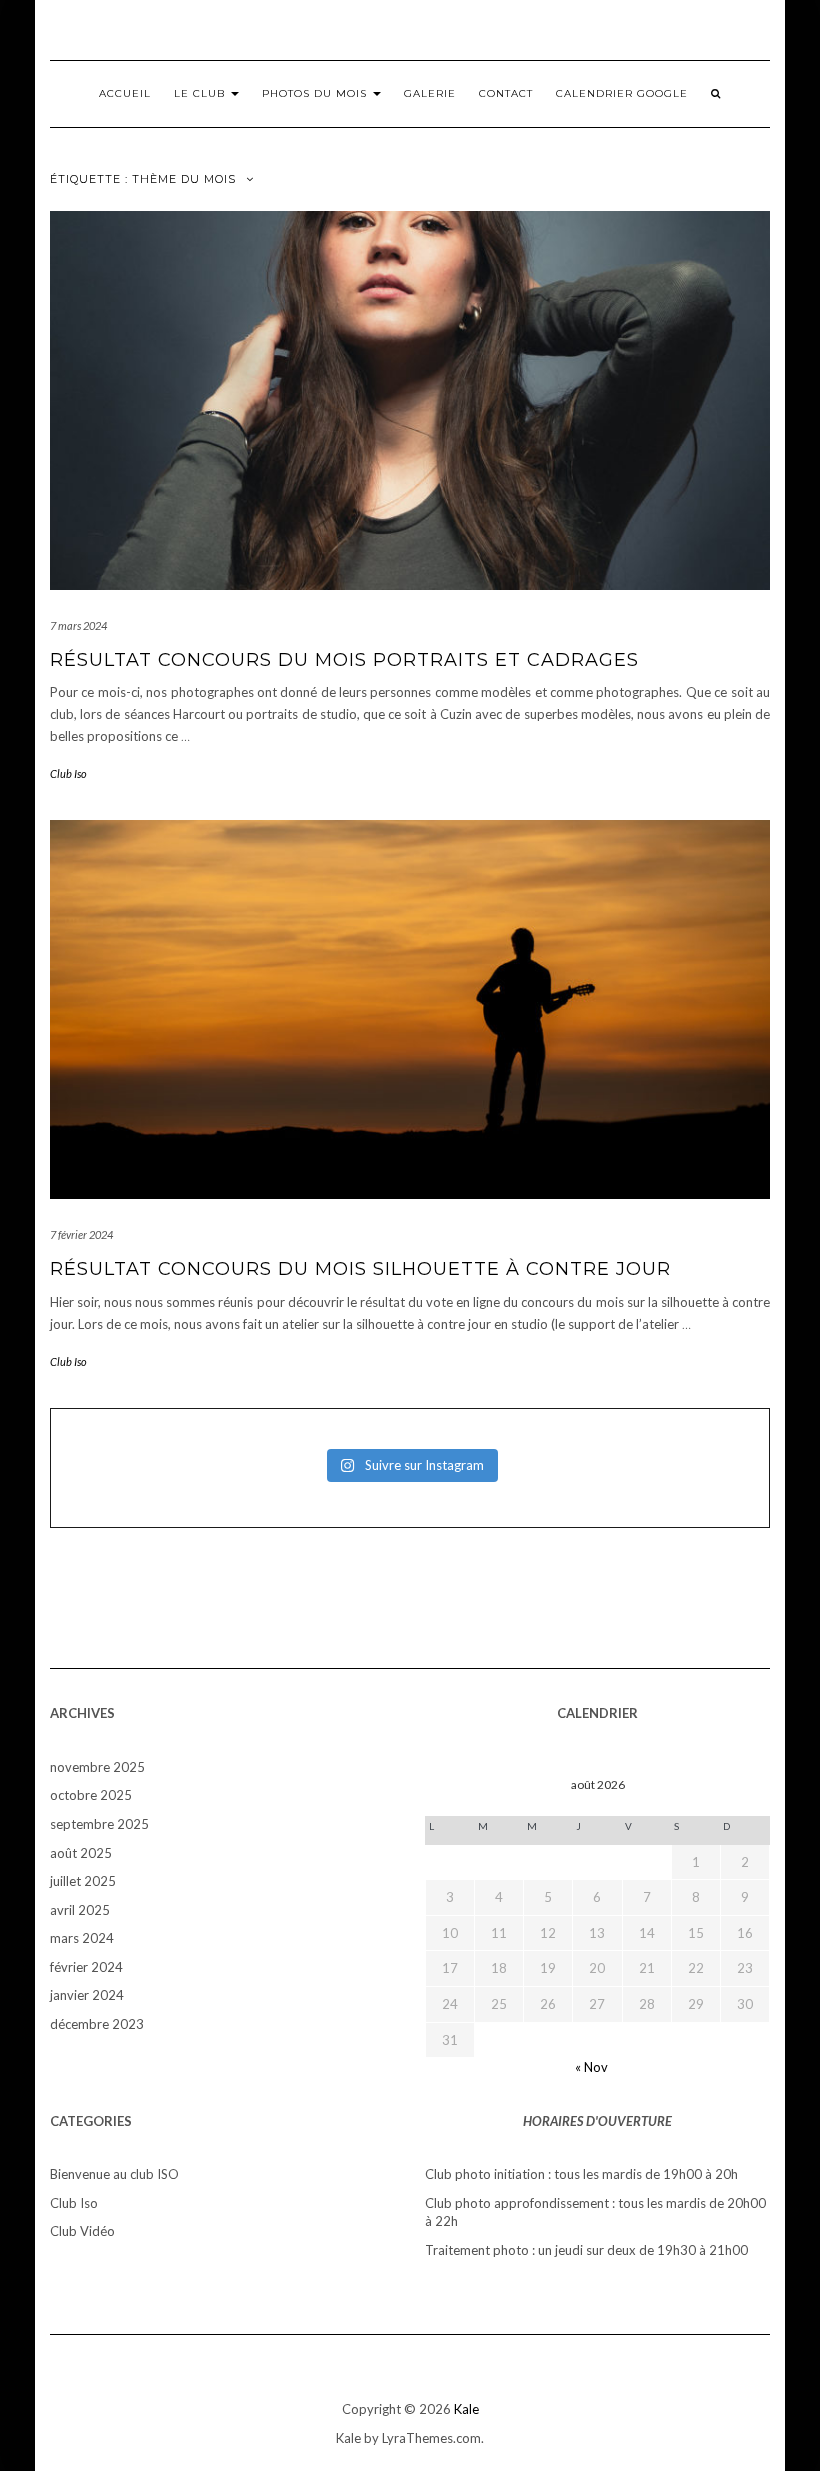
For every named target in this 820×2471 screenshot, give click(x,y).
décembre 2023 (97, 2024)
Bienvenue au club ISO (114, 2174)
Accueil (125, 93)
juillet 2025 (83, 1881)
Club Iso (68, 773)
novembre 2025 (97, 1767)
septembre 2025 (99, 1824)
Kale (466, 2409)
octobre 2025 (91, 1795)
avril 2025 (80, 1910)
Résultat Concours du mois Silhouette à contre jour (360, 1269)
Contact (506, 93)
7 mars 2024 (78, 625)
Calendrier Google (622, 93)
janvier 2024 (87, 1995)
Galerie (430, 93)
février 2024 (86, 1967)
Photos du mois (316, 93)
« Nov (591, 2067)
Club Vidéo (82, 2231)
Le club (201, 93)
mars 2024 (82, 1938)
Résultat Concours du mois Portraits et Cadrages (344, 660)
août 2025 (81, 1853)
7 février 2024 (81, 1234)
